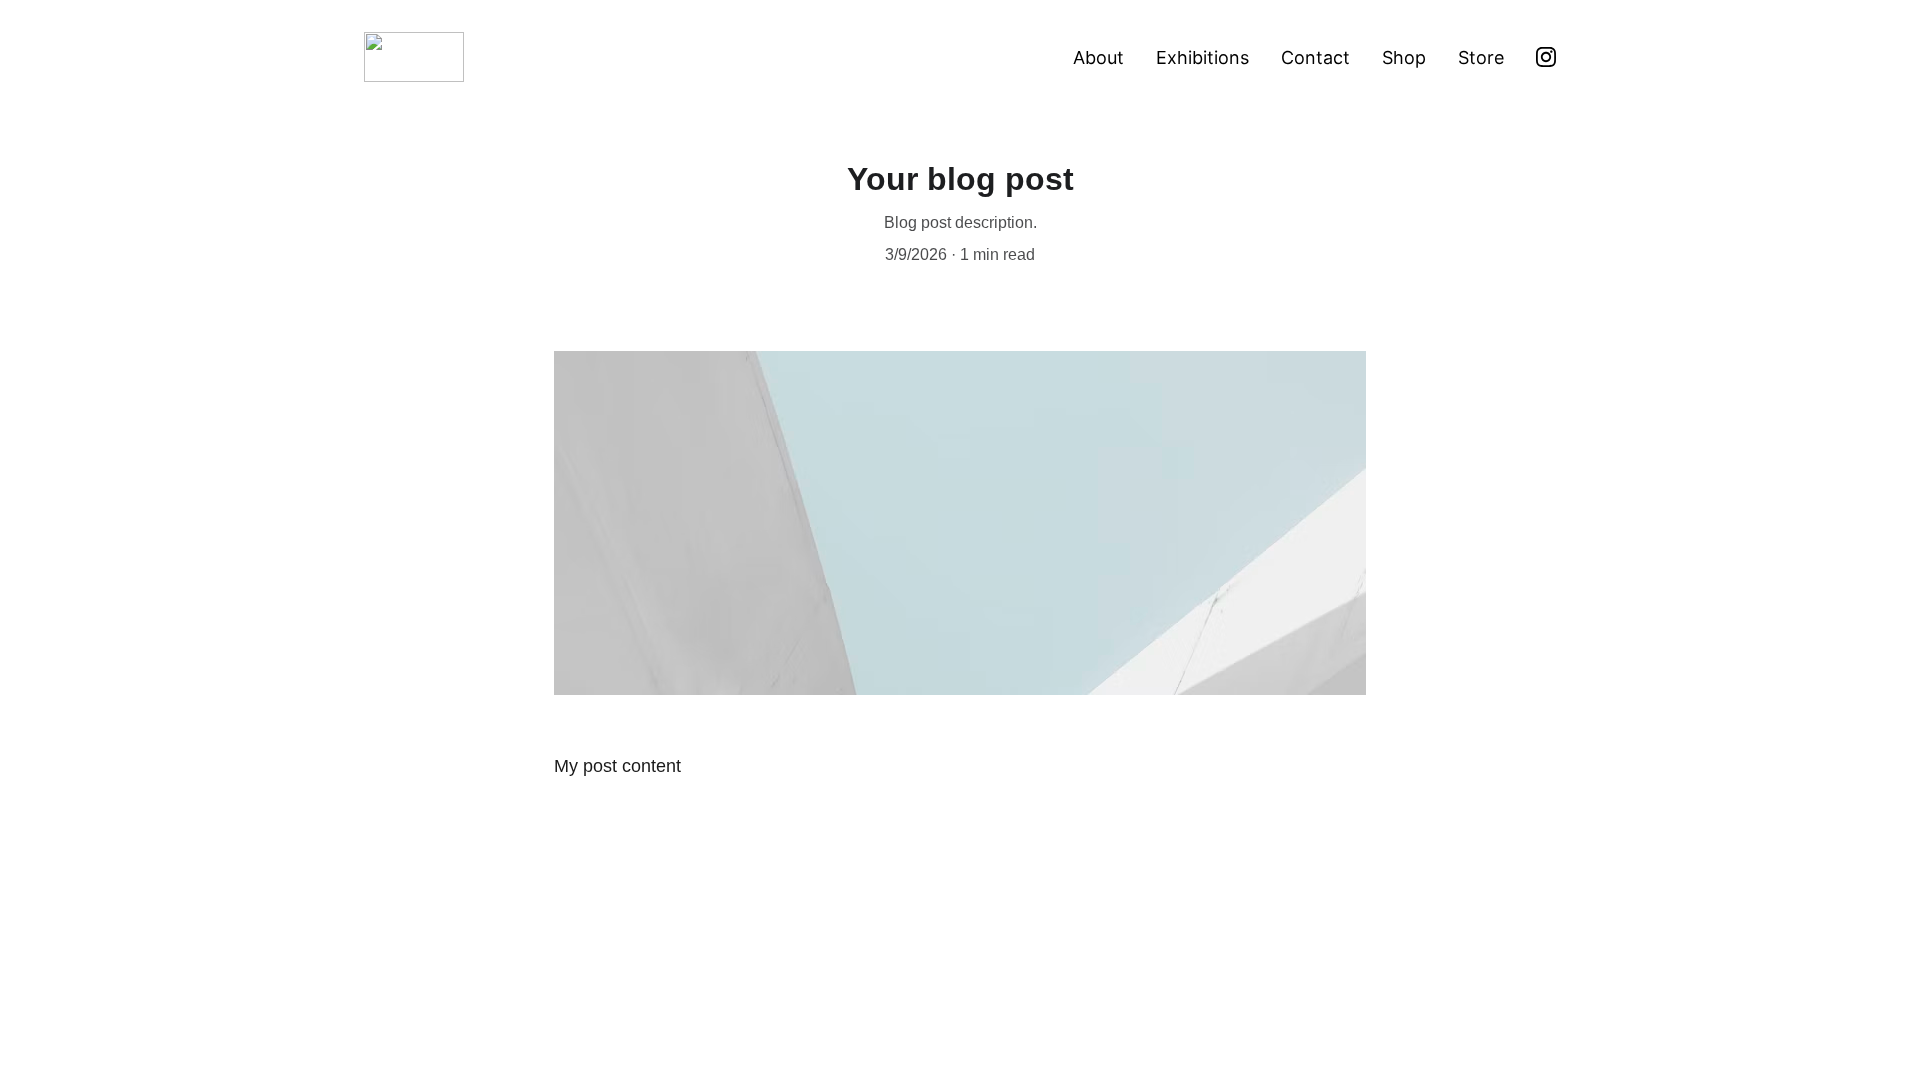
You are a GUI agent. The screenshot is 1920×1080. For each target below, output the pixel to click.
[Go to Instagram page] (1546, 57)
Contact (1315, 57)
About (1098, 57)
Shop (1404, 57)
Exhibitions (1202, 57)
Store (1481, 57)
